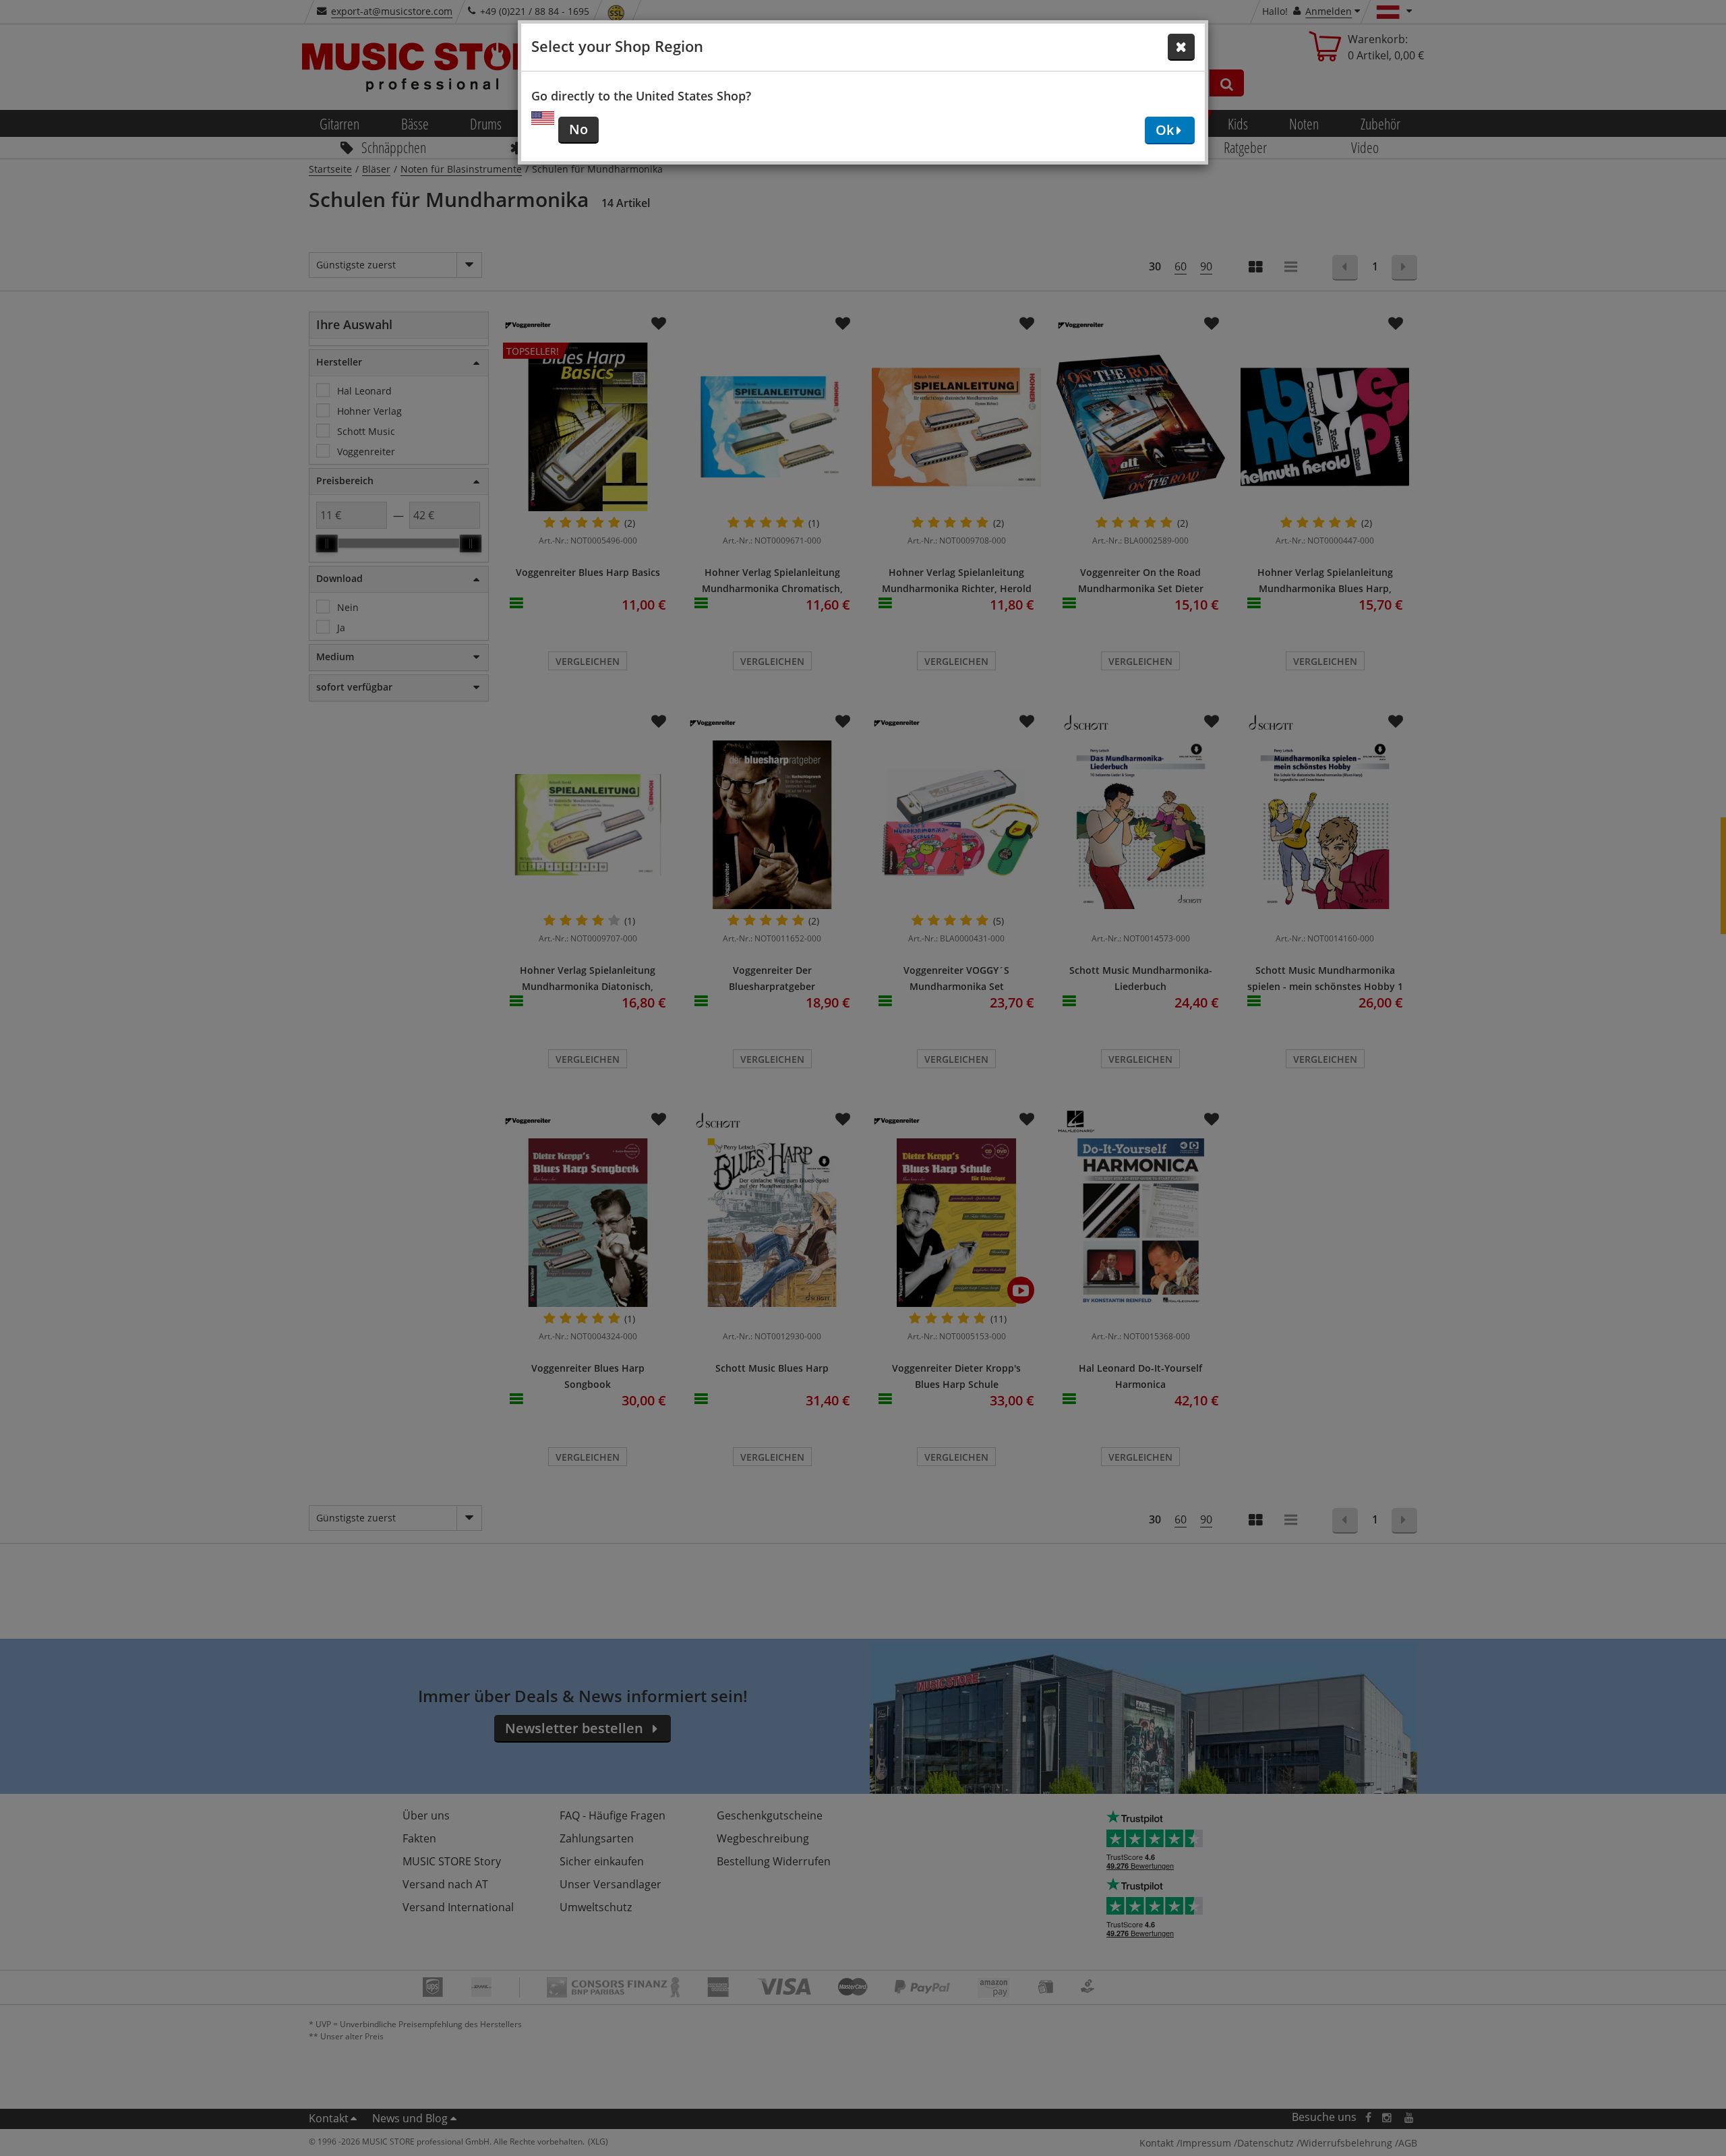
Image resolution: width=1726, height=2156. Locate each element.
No (578, 129)
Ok (1165, 130)
